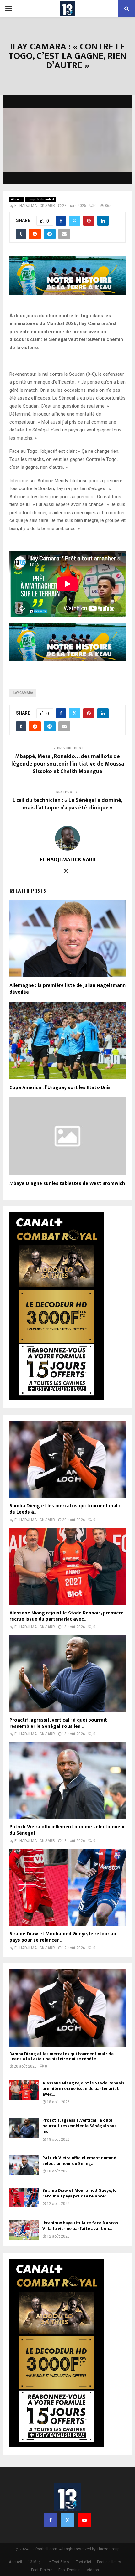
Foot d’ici (83, 2562)
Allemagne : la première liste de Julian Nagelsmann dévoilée (67, 989)
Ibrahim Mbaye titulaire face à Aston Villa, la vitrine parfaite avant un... (80, 2226)
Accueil (15, 2562)
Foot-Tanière (42, 2570)
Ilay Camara (23, 693)
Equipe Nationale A (40, 199)
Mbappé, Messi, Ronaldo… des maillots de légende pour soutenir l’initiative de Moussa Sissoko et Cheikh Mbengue (68, 764)
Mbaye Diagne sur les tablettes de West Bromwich (67, 1183)
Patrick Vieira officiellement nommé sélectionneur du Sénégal (67, 1830)
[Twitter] (67, 2520)
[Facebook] (51, 2520)
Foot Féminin (70, 2570)
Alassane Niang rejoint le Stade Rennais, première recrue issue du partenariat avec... (67, 1616)
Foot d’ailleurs (109, 2562)
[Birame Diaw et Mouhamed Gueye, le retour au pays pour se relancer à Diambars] (67, 1887)
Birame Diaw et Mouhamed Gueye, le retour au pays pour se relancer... (63, 1937)
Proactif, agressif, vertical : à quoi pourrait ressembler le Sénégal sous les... (58, 1723)
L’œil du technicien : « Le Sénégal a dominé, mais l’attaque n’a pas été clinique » (67, 804)
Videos (93, 2570)
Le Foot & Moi (58, 2562)
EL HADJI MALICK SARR (35, 206)
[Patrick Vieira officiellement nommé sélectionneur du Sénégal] (67, 1781)
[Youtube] (84, 2520)
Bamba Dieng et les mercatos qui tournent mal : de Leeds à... (65, 1509)
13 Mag (34, 2562)
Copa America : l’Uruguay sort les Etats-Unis (60, 1088)
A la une (17, 199)
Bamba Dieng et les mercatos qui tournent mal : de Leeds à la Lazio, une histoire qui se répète (62, 2057)
